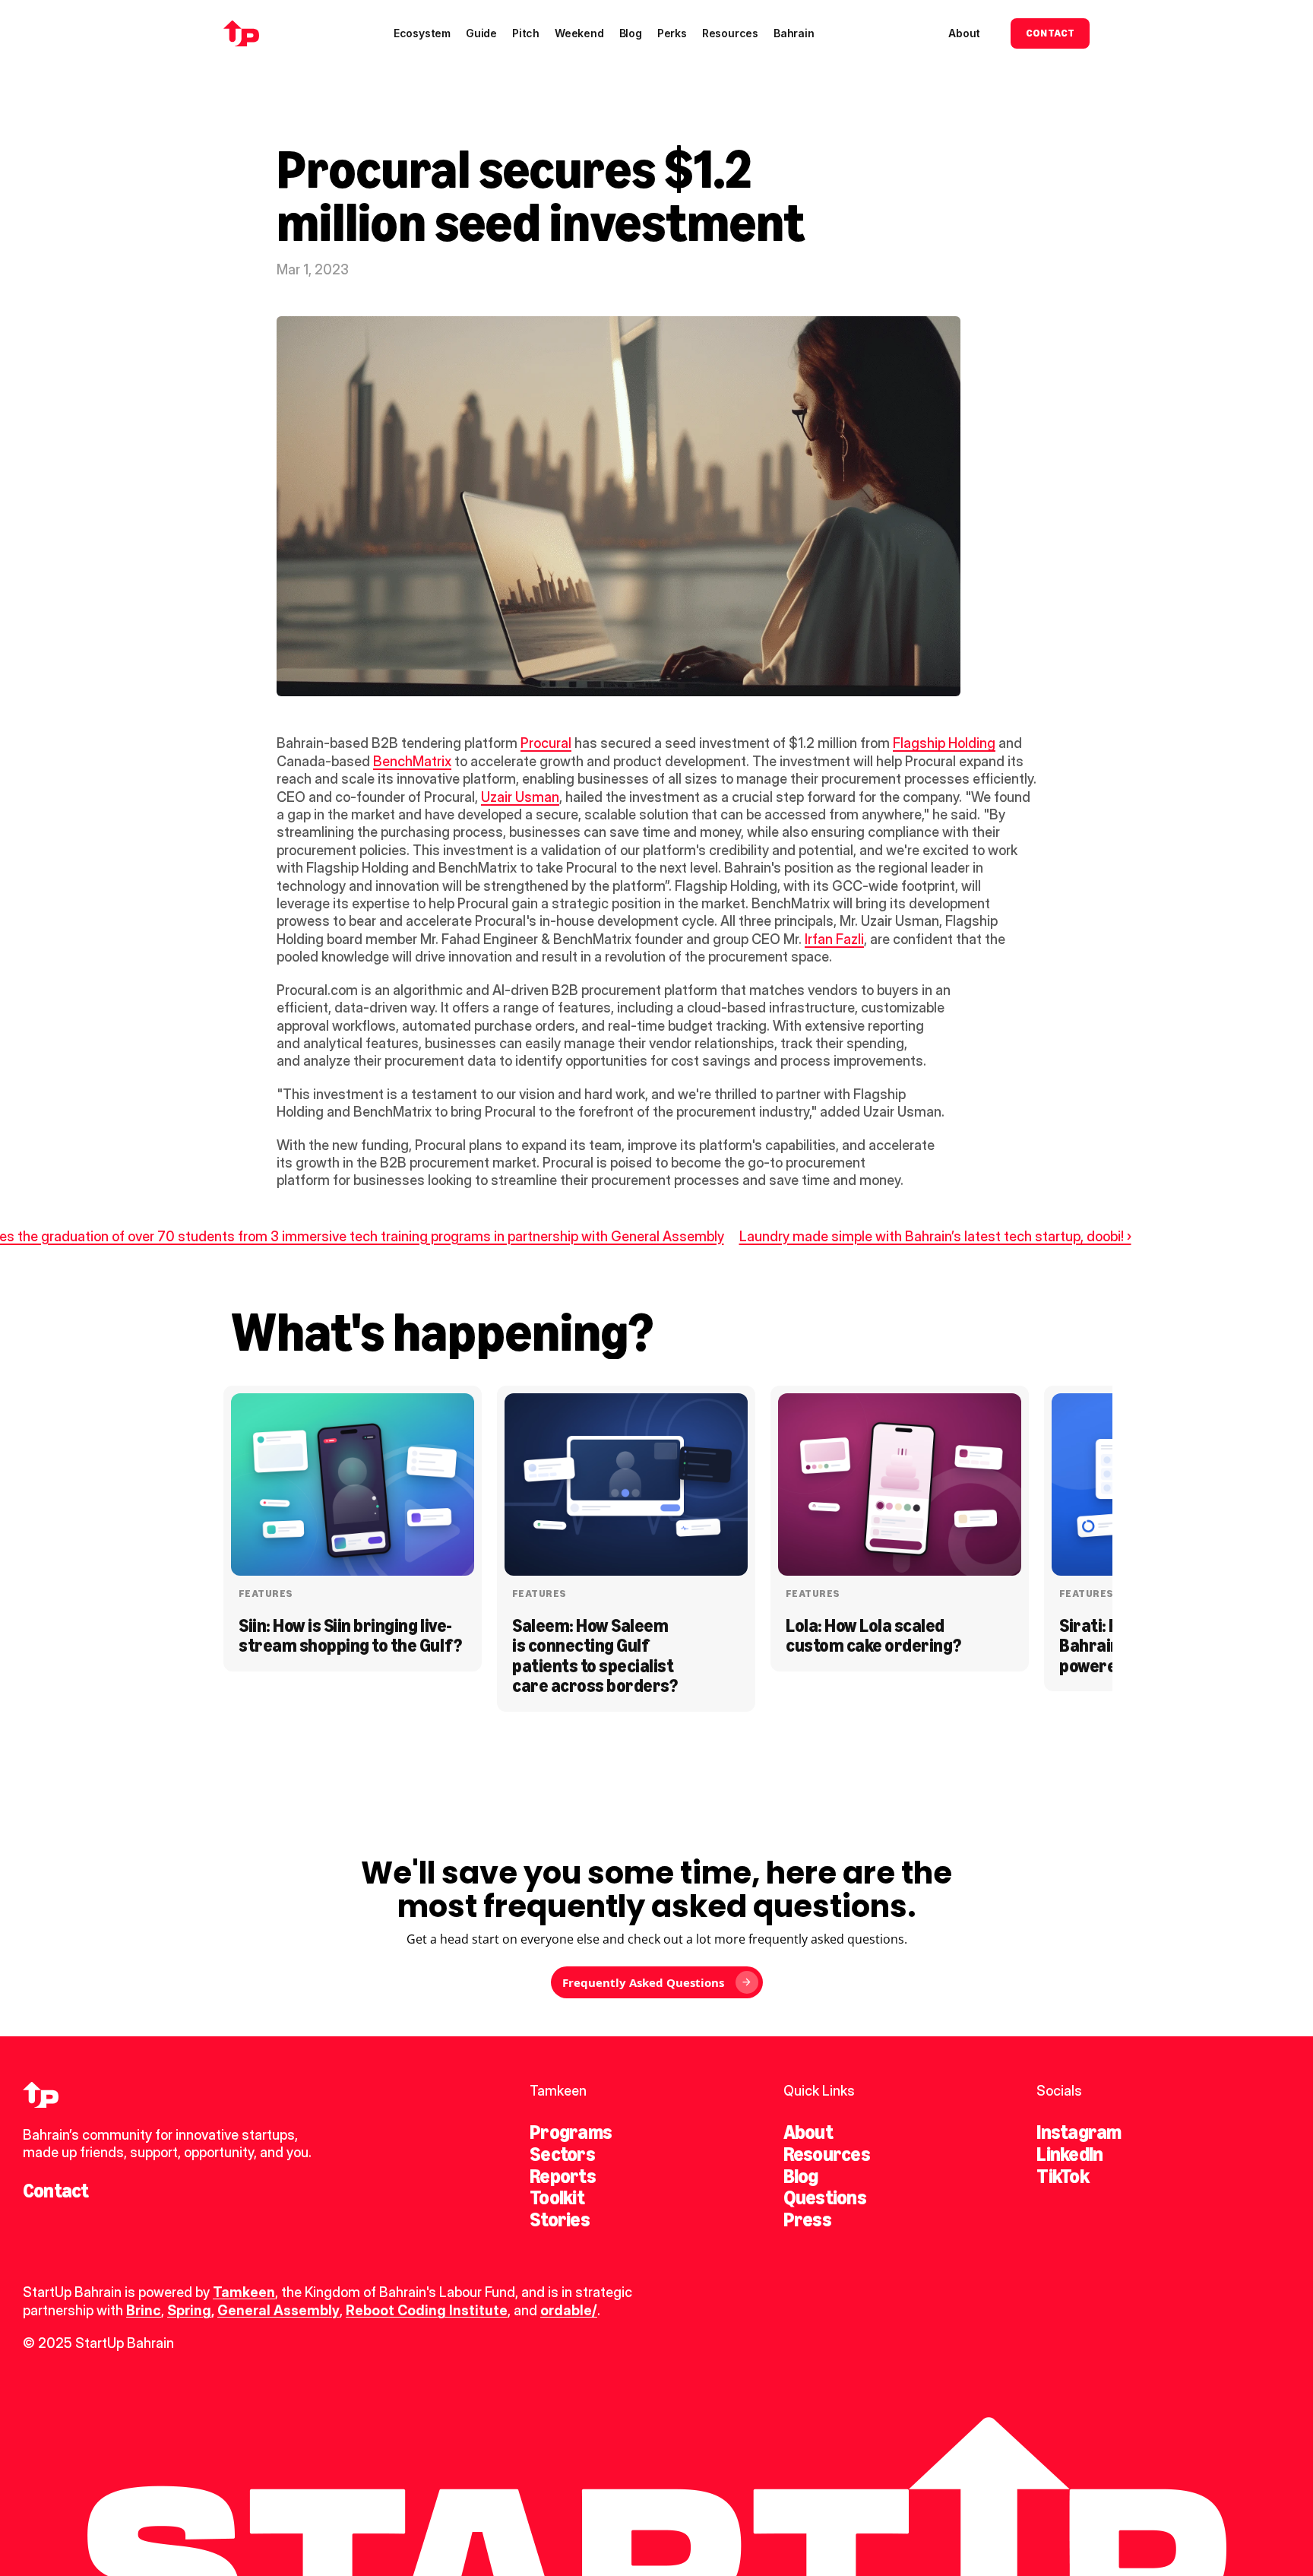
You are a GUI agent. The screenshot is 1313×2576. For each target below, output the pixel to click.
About (808, 2132)
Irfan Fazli (834, 939)
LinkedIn (1069, 2154)
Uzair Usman (520, 797)
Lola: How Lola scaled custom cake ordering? (873, 1635)
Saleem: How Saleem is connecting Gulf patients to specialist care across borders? (595, 1656)
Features (266, 1594)
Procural (546, 743)
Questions (825, 2197)
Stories (560, 2220)
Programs (571, 2132)
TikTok (1062, 2176)
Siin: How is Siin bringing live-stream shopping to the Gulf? (350, 1635)
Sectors (562, 2154)
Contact (56, 2191)
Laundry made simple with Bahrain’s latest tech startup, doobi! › (935, 1236)
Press (807, 2220)
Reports (563, 2176)
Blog (801, 2176)
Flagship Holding (944, 743)
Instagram (1079, 2132)
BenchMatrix (412, 761)
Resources (827, 2154)
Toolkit (557, 2197)
